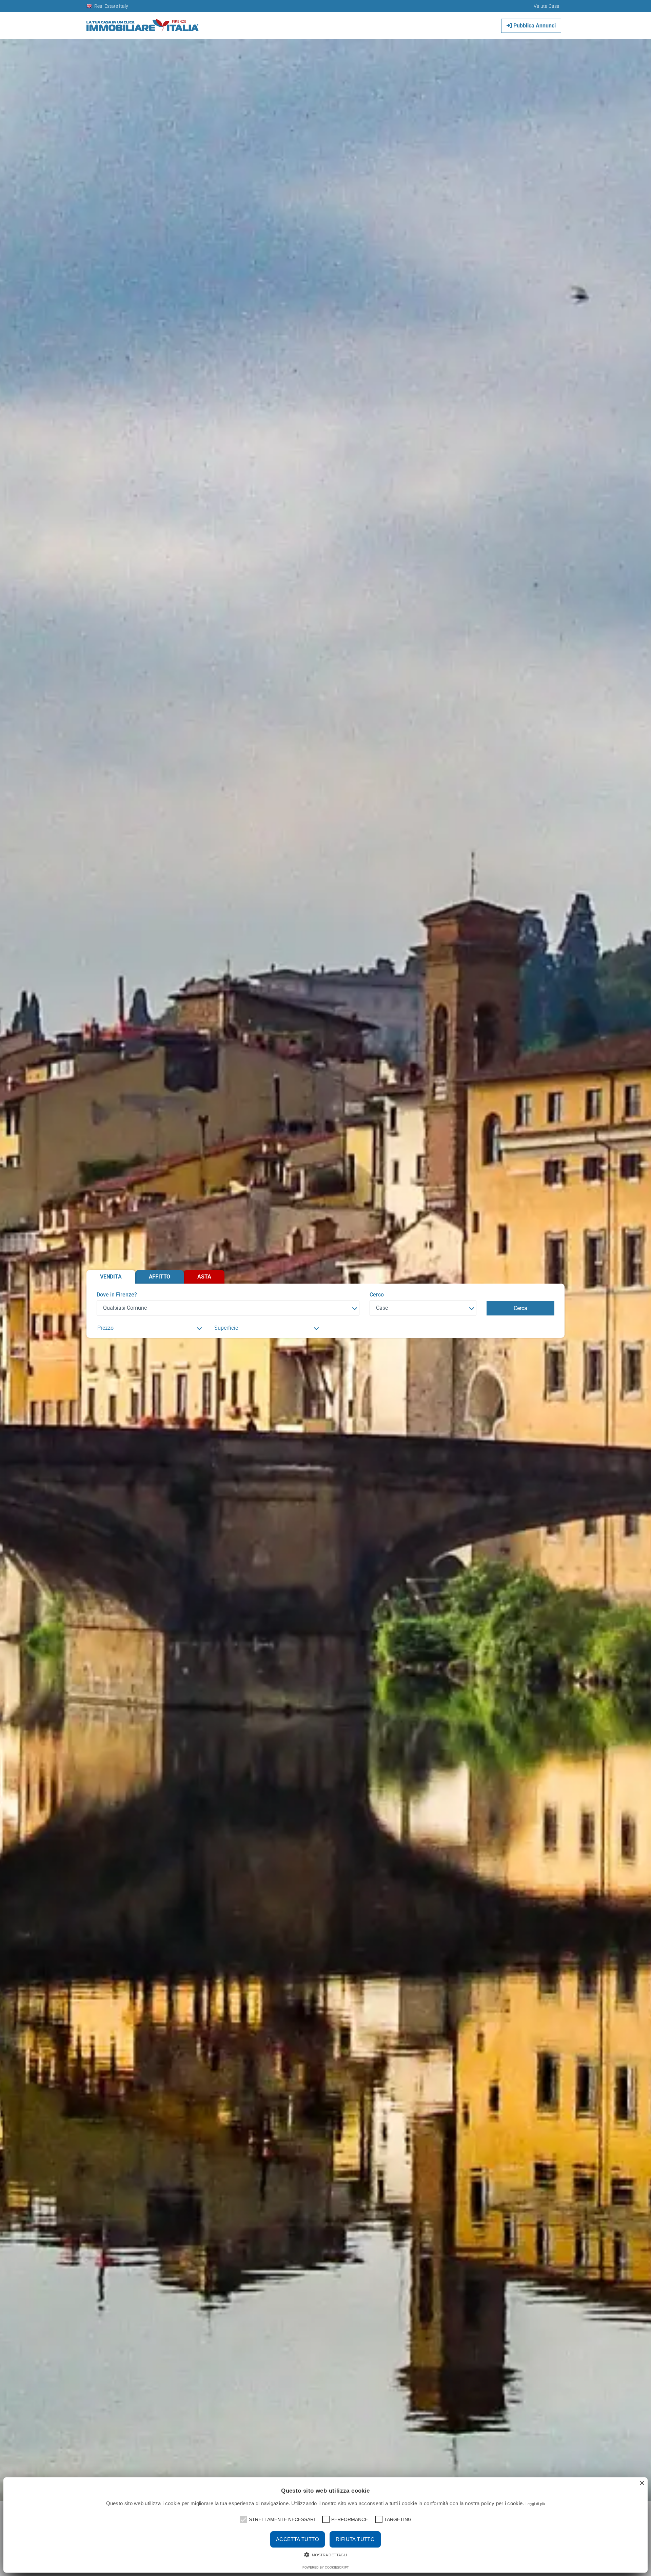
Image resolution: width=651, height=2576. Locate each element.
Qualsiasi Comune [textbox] (125, 1308)
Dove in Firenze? (117, 1295)
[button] (243, 2519)
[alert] (325, 2525)
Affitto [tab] (160, 1277)
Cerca (520, 1308)
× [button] (642, 2483)
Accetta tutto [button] (298, 2539)
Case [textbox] (382, 1308)
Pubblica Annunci (534, 26)
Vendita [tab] (111, 1277)
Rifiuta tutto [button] (355, 2539)
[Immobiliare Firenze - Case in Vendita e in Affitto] (143, 23)
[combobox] (228, 1308)
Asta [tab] (204, 1277)
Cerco (377, 1295)
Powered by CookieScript (326, 2568)
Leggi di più (535, 2504)
